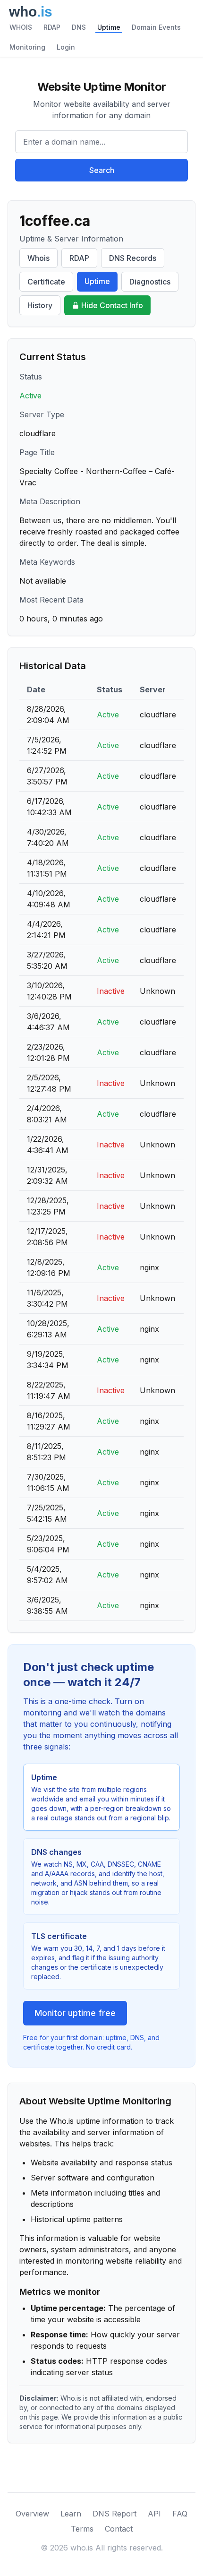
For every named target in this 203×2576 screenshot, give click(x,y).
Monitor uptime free (75, 2013)
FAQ (180, 2514)
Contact (119, 2529)
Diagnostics (150, 282)
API (154, 2514)
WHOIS (21, 27)
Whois (38, 258)
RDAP (52, 27)
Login (66, 47)
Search (102, 170)
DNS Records (133, 258)
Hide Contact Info (112, 305)
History (40, 305)
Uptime (109, 27)
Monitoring (27, 47)
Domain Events (156, 27)
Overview (32, 2514)
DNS (79, 27)
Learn (71, 2514)
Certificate (46, 282)
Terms (82, 2529)
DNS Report (114, 2514)
